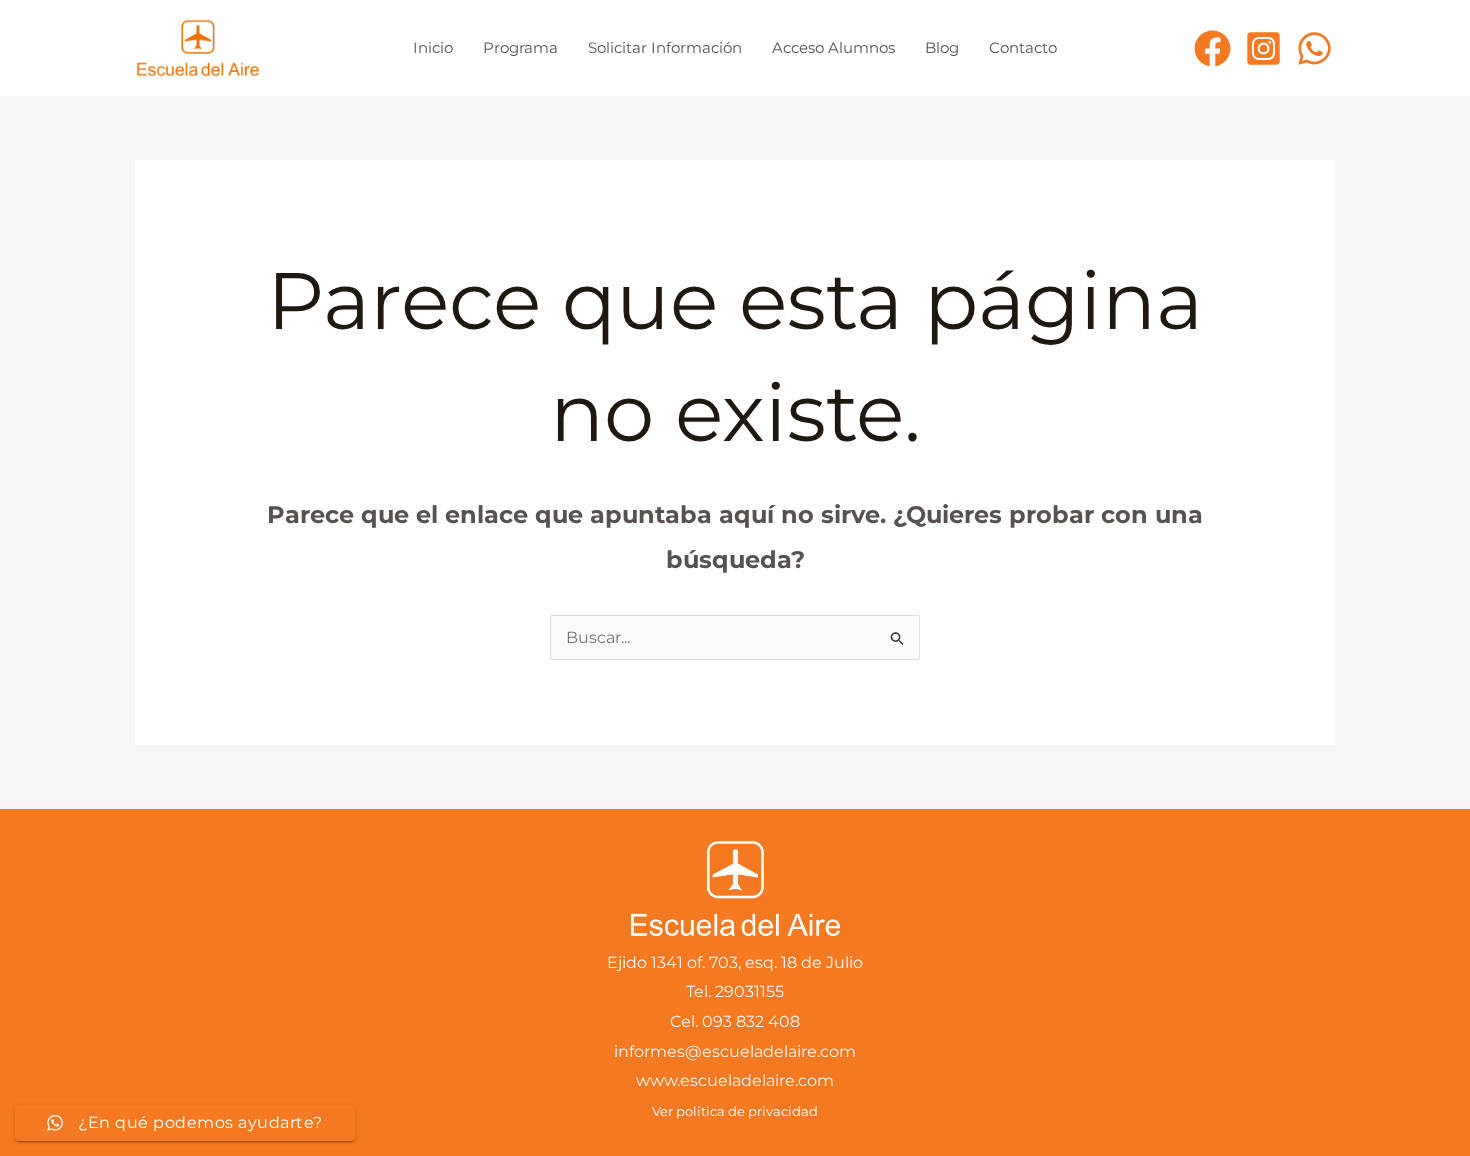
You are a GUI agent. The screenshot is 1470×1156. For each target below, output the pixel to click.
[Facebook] (1212, 48)
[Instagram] (1263, 48)
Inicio (433, 47)
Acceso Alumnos (833, 47)
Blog (942, 47)
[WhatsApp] (1314, 48)
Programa (520, 47)
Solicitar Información (665, 47)
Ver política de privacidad (735, 1111)
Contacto (1023, 47)
